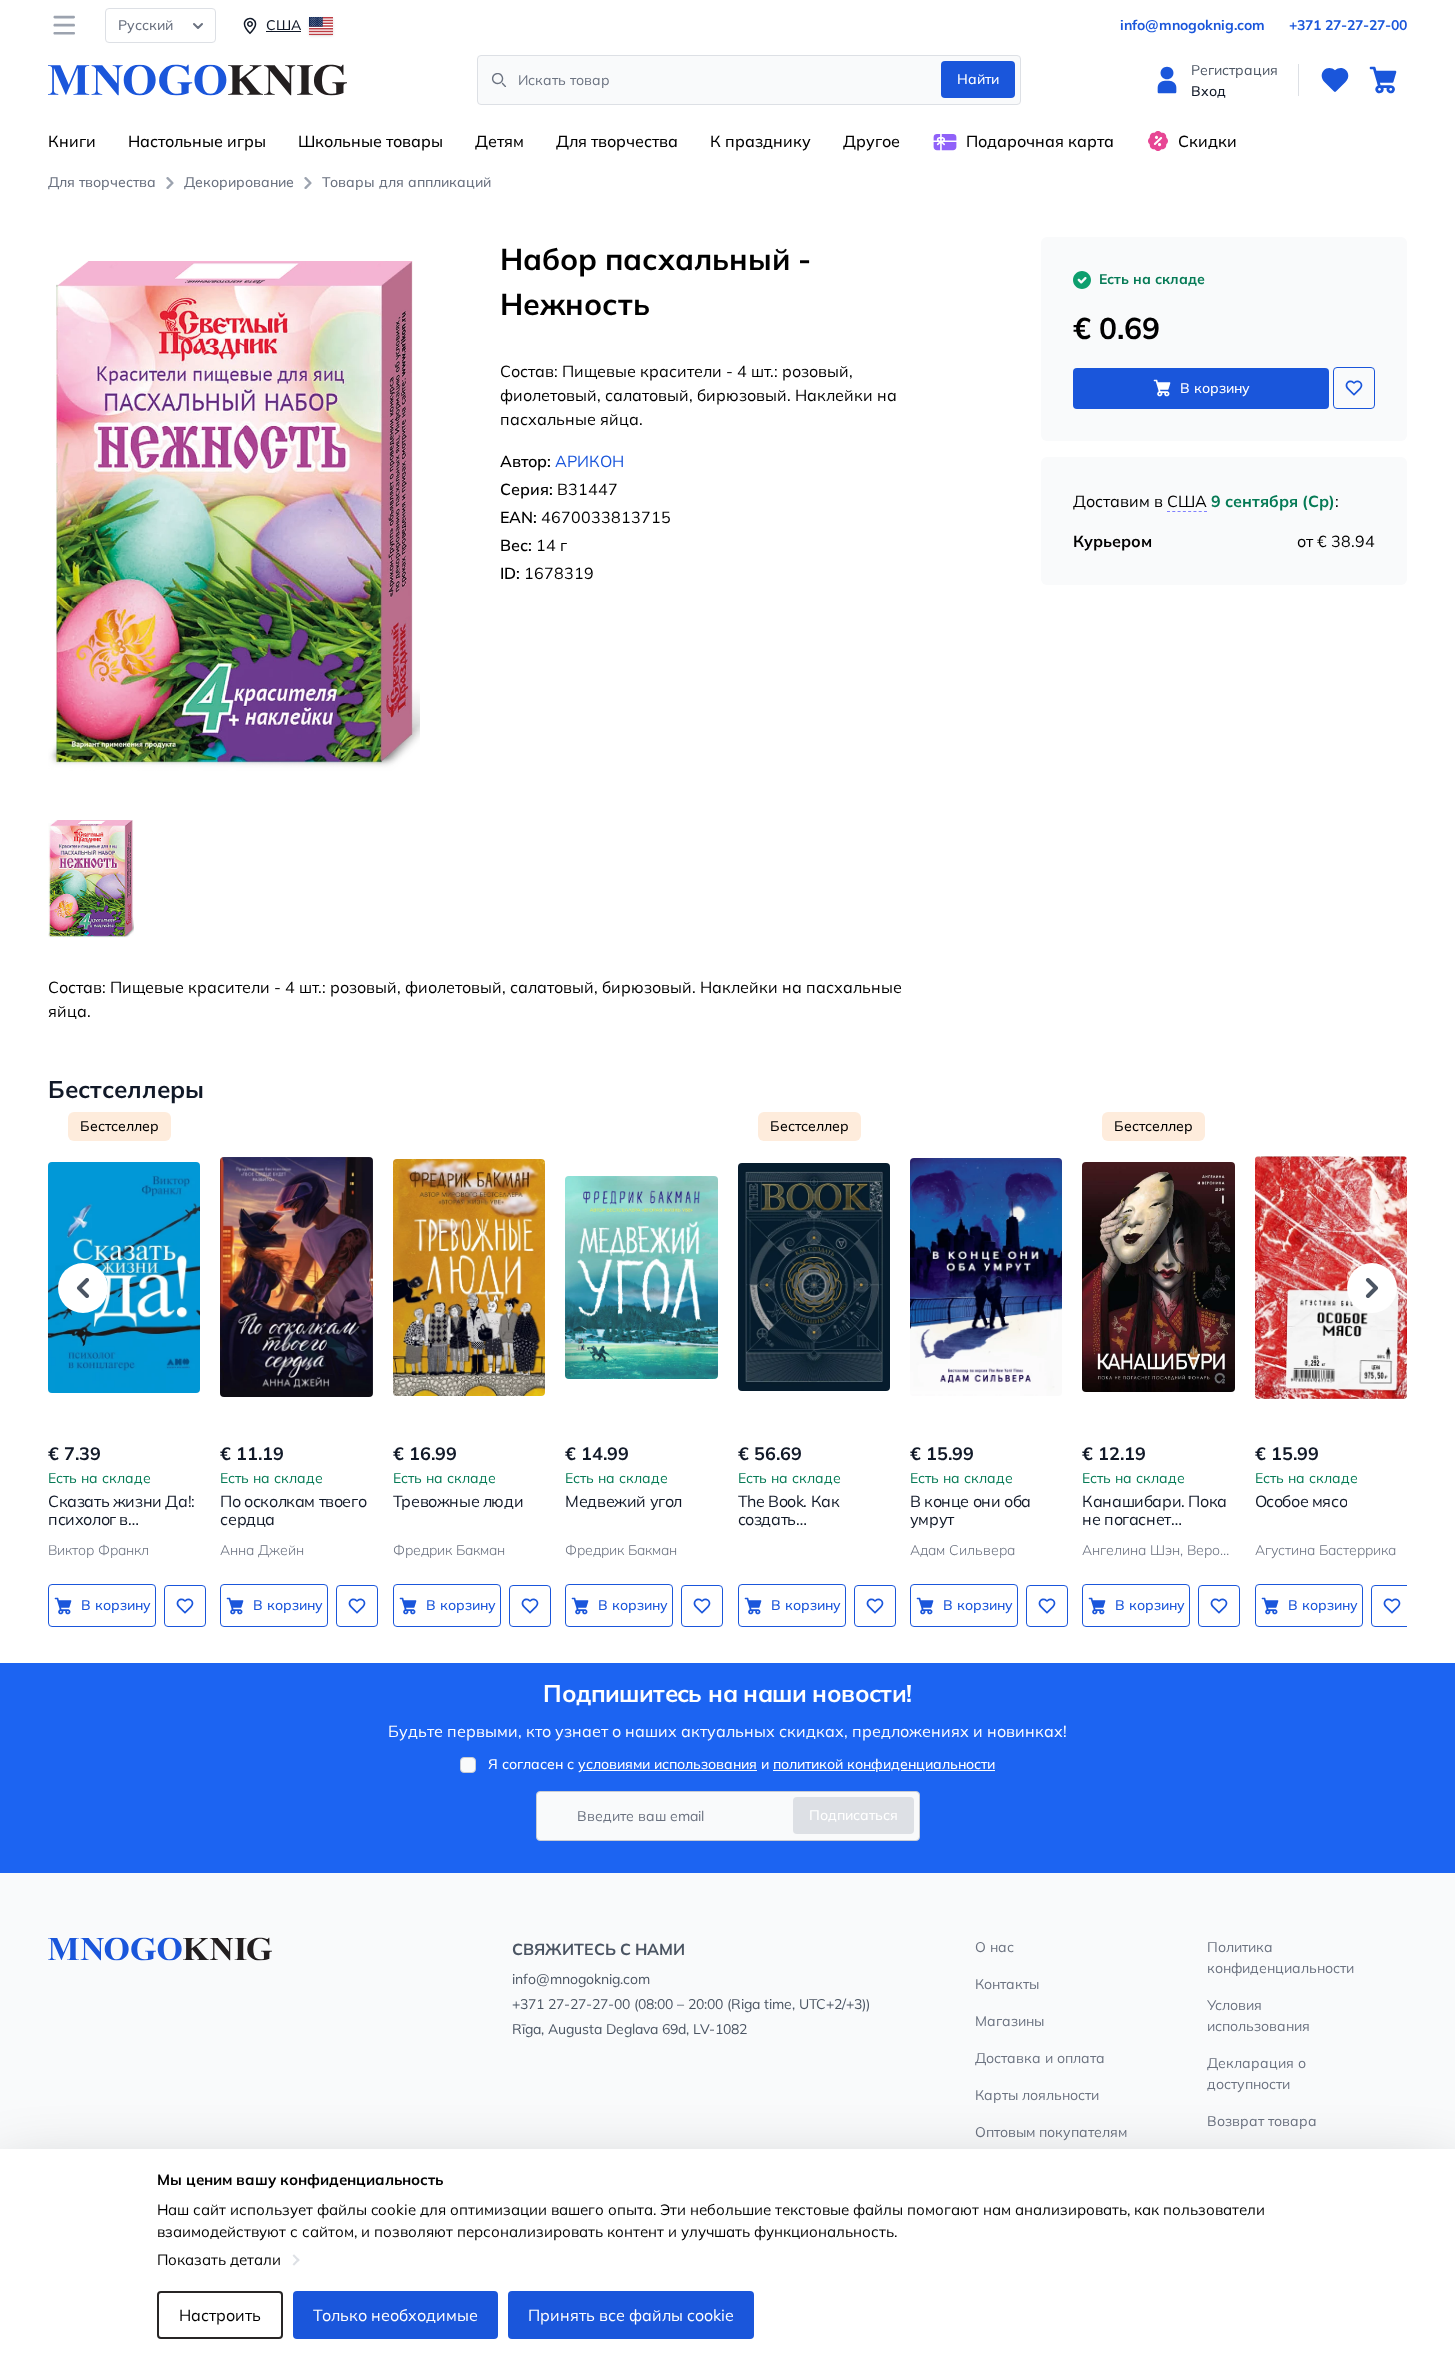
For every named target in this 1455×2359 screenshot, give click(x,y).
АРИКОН (589, 461)
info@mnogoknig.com (1192, 25)
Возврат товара (1262, 2121)
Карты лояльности (1037, 2095)
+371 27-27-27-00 (1348, 25)
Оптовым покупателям (1051, 2132)
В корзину (1215, 388)
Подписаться (853, 1815)
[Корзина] (1383, 80)
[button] (83, 1288)
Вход (1208, 91)
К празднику (760, 141)
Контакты (1007, 1984)
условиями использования (667, 1764)
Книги (72, 141)
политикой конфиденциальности (884, 1764)
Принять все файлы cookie (631, 2315)
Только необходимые (395, 2315)
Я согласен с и (741, 1764)
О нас (994, 1947)
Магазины (1009, 2021)
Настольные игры (197, 141)
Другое (871, 141)
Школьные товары (370, 141)
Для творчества (617, 141)
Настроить (220, 2315)
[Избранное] (1335, 80)
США (1187, 501)
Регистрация (1234, 70)
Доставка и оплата (1040, 2058)
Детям (499, 141)
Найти (978, 79)
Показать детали (219, 2259)
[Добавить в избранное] (1354, 388)
